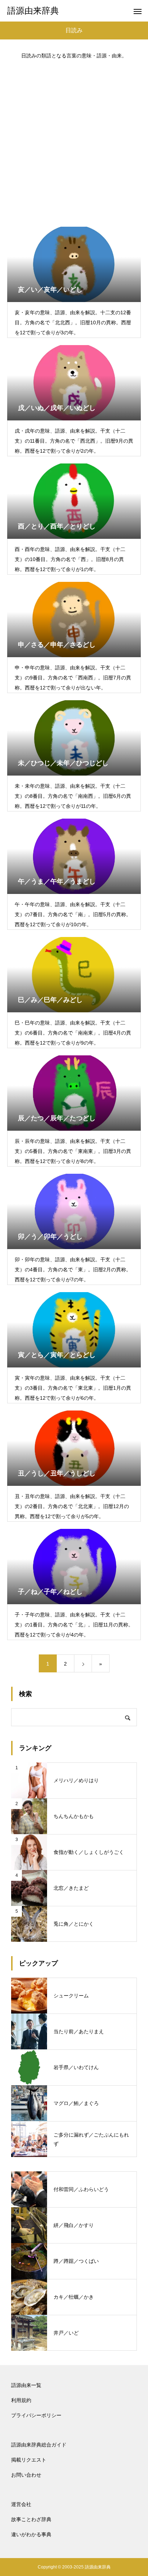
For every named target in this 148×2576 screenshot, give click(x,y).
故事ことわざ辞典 (31, 2519)
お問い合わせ (26, 2475)
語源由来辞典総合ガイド (39, 2445)
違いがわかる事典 (31, 2534)
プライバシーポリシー (36, 2415)
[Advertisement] (74, 140)
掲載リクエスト (29, 2460)
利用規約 (21, 2400)
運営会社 (21, 2504)
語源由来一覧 (26, 2385)
